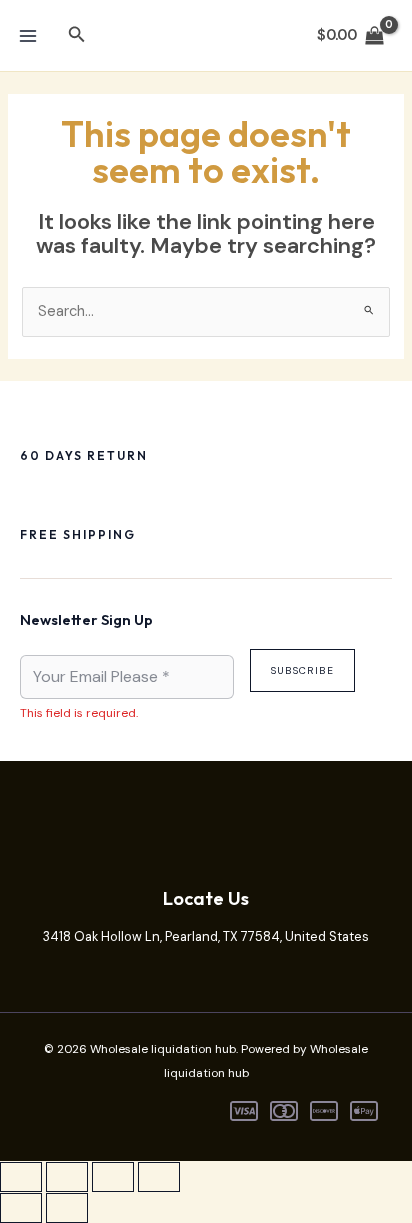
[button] (77, 35)
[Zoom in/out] (21, 1177)
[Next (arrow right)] (67, 1208)
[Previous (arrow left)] (21, 1208)
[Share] (113, 1177)
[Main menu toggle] (28, 35)
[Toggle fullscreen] (67, 1177)
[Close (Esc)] (159, 1177)
